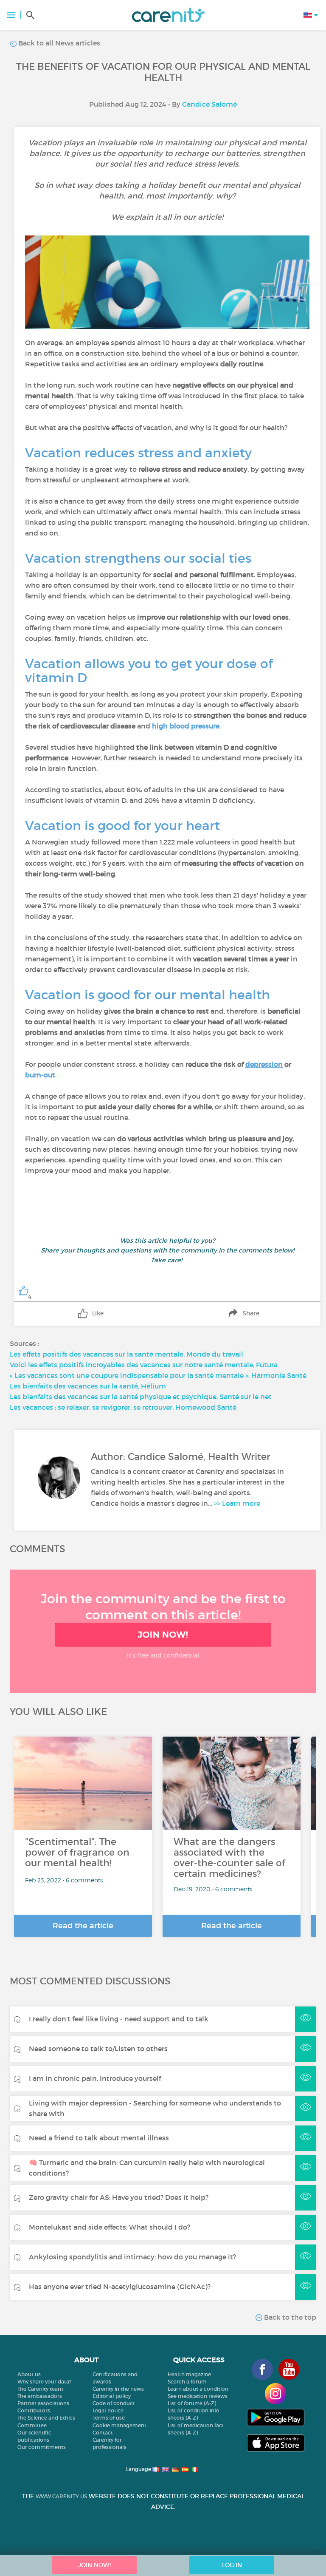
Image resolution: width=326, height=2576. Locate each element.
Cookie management (119, 2425)
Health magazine (189, 2374)
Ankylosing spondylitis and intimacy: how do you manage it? (132, 2257)
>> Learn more (237, 1503)
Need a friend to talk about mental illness (99, 2138)
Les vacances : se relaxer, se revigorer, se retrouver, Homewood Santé (123, 1407)
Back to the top (289, 2317)
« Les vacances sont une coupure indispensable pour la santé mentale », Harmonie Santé (158, 1375)
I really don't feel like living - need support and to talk (119, 2019)
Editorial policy (112, 2396)
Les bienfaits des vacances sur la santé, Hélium (88, 1386)
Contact (103, 2433)
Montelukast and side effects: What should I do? (110, 2227)
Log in (232, 2565)
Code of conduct (114, 2403)
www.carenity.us (61, 2496)
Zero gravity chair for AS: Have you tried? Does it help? (119, 2197)
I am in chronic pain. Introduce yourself (95, 2078)
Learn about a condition (198, 2389)
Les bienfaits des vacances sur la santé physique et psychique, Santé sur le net (141, 1397)
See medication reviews (198, 2396)
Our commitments (42, 2447)
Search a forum (187, 2382)
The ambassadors (40, 2396)
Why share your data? (44, 2382)
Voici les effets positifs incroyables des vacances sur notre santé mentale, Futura (144, 1365)
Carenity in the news (118, 2389)
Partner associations (43, 2403)
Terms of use (109, 2418)
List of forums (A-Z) (192, 2403)
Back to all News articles (58, 43)
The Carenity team (40, 2389)
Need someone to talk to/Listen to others (98, 2049)
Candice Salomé (209, 104)
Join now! (163, 1635)
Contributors (34, 2410)
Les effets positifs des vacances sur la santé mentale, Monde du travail (126, 1354)
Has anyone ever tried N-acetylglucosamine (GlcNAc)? (120, 2287)
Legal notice (108, 2410)
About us (29, 2374)
